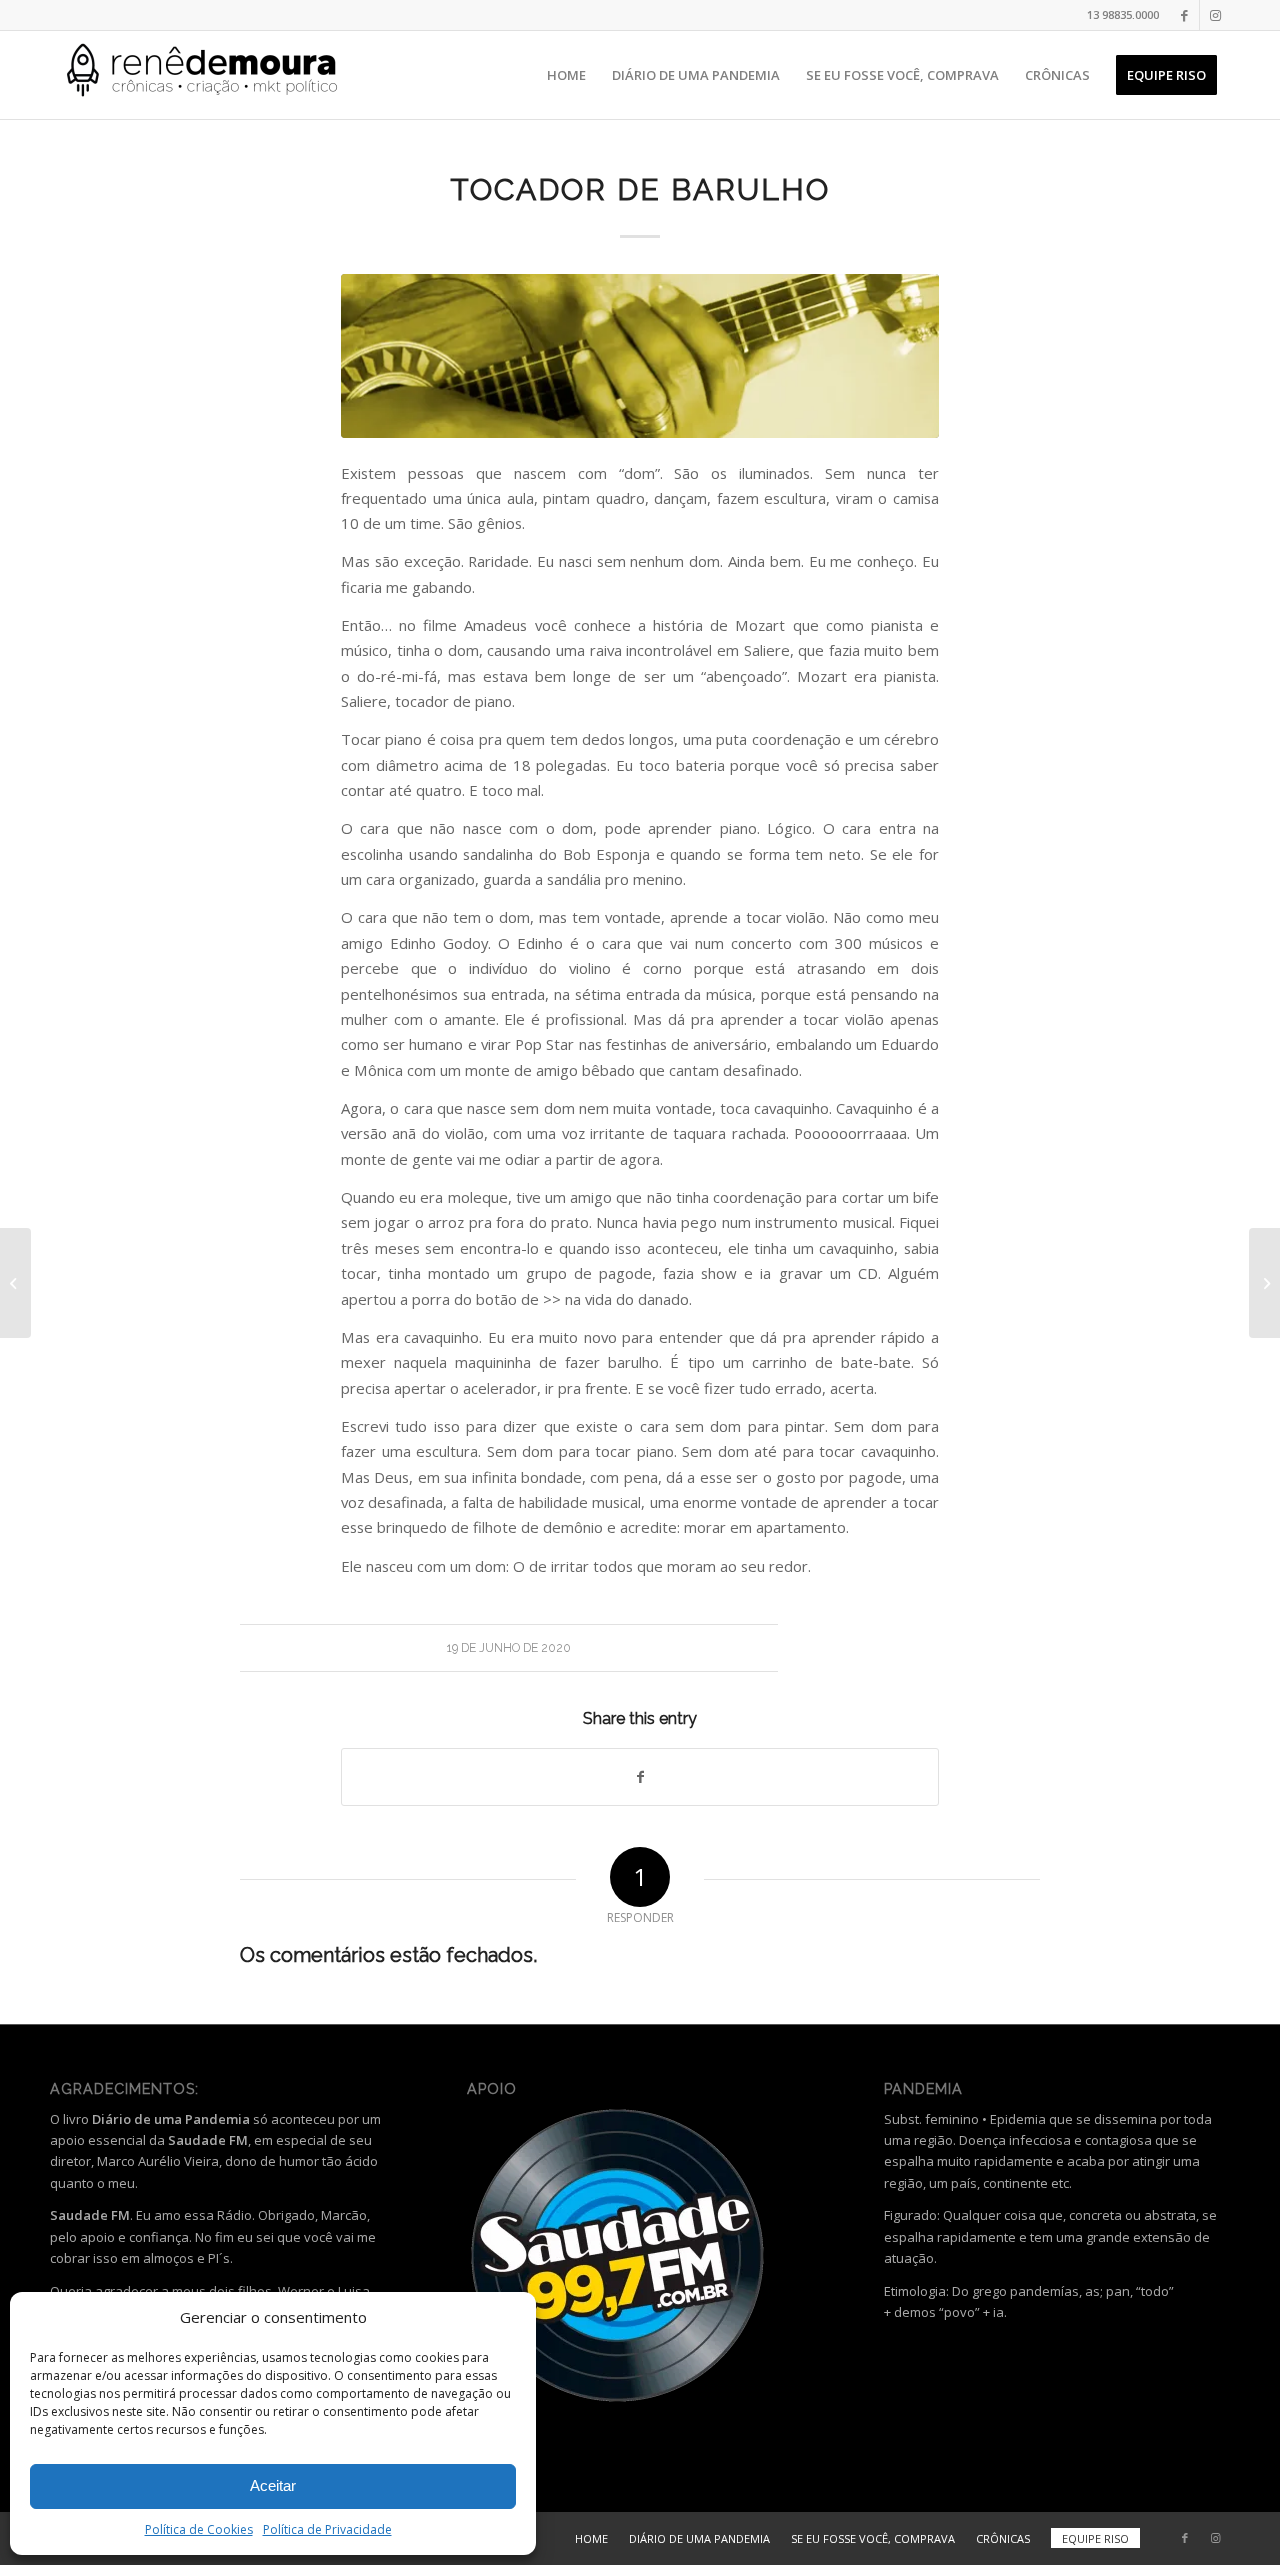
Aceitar (273, 2485)
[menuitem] (566, 75)
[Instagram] (1215, 15)
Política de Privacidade (327, 2529)
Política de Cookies (199, 2529)
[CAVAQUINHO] (640, 356)
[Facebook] (1184, 15)
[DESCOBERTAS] (1264, 1283)
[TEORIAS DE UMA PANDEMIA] (15, 1283)
